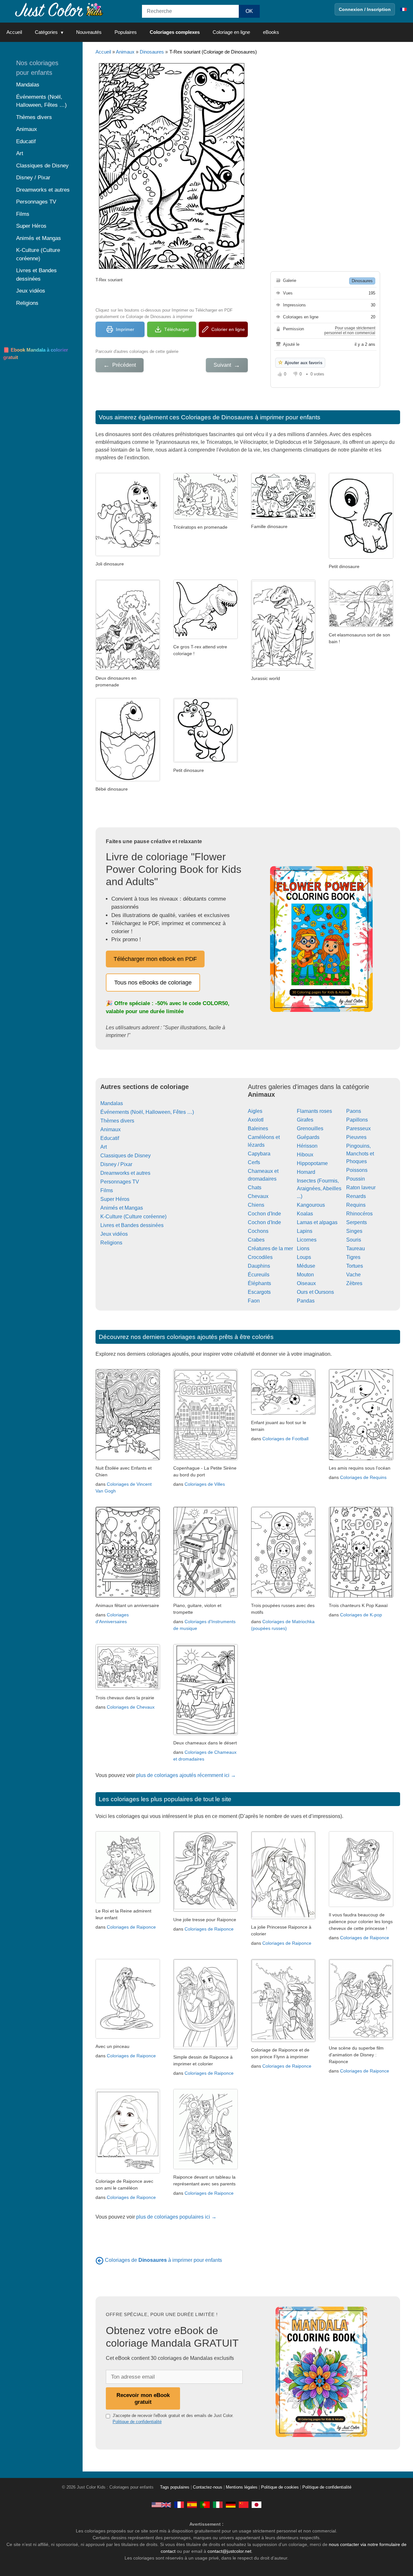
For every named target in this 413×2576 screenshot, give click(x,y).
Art (104, 1147)
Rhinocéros (359, 1214)
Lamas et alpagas (317, 1222)
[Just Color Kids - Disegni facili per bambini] (218, 2505)
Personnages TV (120, 1182)
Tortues (355, 1266)
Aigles (255, 1111)
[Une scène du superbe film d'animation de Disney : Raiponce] (361, 2038)
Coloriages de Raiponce (131, 1927)
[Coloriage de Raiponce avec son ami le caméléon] (128, 2172)
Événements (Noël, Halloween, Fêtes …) (147, 1112)
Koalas (305, 1214)
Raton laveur (361, 1188)
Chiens (256, 1205)
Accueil (14, 32)
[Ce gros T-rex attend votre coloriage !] (206, 637)
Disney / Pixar (116, 1164)
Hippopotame (312, 1163)
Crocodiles (260, 1257)
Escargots (259, 1292)
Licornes (307, 1240)
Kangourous (311, 1205)
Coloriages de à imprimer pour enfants (163, 2260)
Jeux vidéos (114, 1234)
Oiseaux (306, 1283)
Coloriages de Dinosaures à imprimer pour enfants (251, 417)
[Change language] (403, 9)
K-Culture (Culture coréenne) (133, 1217)
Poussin (356, 1179)
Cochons (258, 1231)
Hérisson (307, 1146)
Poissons (357, 1170)
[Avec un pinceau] (128, 2037)
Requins (356, 1205)
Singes (354, 1231)
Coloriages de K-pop (361, 1615)
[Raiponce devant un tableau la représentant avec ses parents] (206, 2167)
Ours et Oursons (315, 1292)
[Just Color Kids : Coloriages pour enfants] (59, 9)
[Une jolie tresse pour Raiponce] (206, 1910)
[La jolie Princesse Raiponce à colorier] (283, 1917)
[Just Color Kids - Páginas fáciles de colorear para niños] (192, 2505)
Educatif (110, 1138)
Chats (255, 1188)
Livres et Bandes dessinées (132, 1225)
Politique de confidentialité (137, 2422)
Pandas (306, 1301)
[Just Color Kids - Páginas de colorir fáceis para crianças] (205, 2505)
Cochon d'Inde (264, 1214)
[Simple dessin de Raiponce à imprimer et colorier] (206, 2047)
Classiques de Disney (126, 1156)
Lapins (305, 1231)
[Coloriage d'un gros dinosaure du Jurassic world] (283, 669)
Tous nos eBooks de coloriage (153, 983)
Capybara (259, 1154)
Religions (111, 1243)
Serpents (357, 1222)
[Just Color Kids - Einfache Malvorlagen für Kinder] (231, 2505)
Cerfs (254, 1162)
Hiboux (305, 1155)
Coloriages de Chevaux (131, 1707)
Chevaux (258, 1196)
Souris (354, 1240)
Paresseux (358, 1128)
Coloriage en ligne (231, 32)
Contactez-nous (208, 2487)
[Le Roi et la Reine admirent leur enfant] (128, 1901)
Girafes (305, 1120)
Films (107, 1190)
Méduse (306, 1266)
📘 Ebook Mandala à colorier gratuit (36, 354)
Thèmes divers (117, 1121)
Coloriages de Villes (205, 1484)
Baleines (258, 1128)
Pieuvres (356, 1137)
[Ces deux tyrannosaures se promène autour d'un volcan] (128, 669)
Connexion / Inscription (365, 9)
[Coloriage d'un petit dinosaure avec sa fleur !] (128, 554)
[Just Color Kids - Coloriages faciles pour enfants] (179, 2505)
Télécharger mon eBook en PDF (155, 959)
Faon (254, 1301)
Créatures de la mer (270, 1248)
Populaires (126, 32)
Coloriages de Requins (363, 1477)
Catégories (46, 32)
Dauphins (259, 1266)
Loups (304, 1257)
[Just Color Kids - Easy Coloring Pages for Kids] (161, 2505)
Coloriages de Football (285, 1439)
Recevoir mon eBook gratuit (143, 2398)
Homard (306, 1172)
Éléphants (259, 1283)
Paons (354, 1111)
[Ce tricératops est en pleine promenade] (206, 518)
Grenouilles (310, 1128)
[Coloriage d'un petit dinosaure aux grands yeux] (206, 761)
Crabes (256, 1240)
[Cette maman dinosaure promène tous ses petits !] (283, 517)
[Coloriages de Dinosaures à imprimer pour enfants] (100, 2260)
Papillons (357, 1120)
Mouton (305, 1275)
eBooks (271, 32)
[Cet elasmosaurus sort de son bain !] (361, 625)
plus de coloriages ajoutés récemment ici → (186, 1775)
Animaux (125, 52)
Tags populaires (175, 2487)
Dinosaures (152, 52)
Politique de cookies (280, 2487)
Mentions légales (242, 2487)
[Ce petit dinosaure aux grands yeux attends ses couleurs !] (361, 557)
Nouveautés (89, 32)
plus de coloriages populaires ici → (176, 2217)
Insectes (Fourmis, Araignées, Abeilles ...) (319, 1188)
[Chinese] (244, 2505)
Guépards (308, 1137)
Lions (303, 1248)
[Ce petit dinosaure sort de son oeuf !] (128, 779)
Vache (353, 1275)
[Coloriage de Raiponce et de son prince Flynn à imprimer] (283, 2040)
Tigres (353, 1257)
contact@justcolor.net (229, 2551)
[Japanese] (257, 2505)
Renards (356, 1196)
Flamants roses (314, 1111)
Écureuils (259, 1275)
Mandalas (112, 1103)
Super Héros (115, 1199)
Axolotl (256, 1120)
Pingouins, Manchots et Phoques (360, 1154)
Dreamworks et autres (125, 1173)
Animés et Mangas (122, 1208)
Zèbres (354, 1283)
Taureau (356, 1248)
